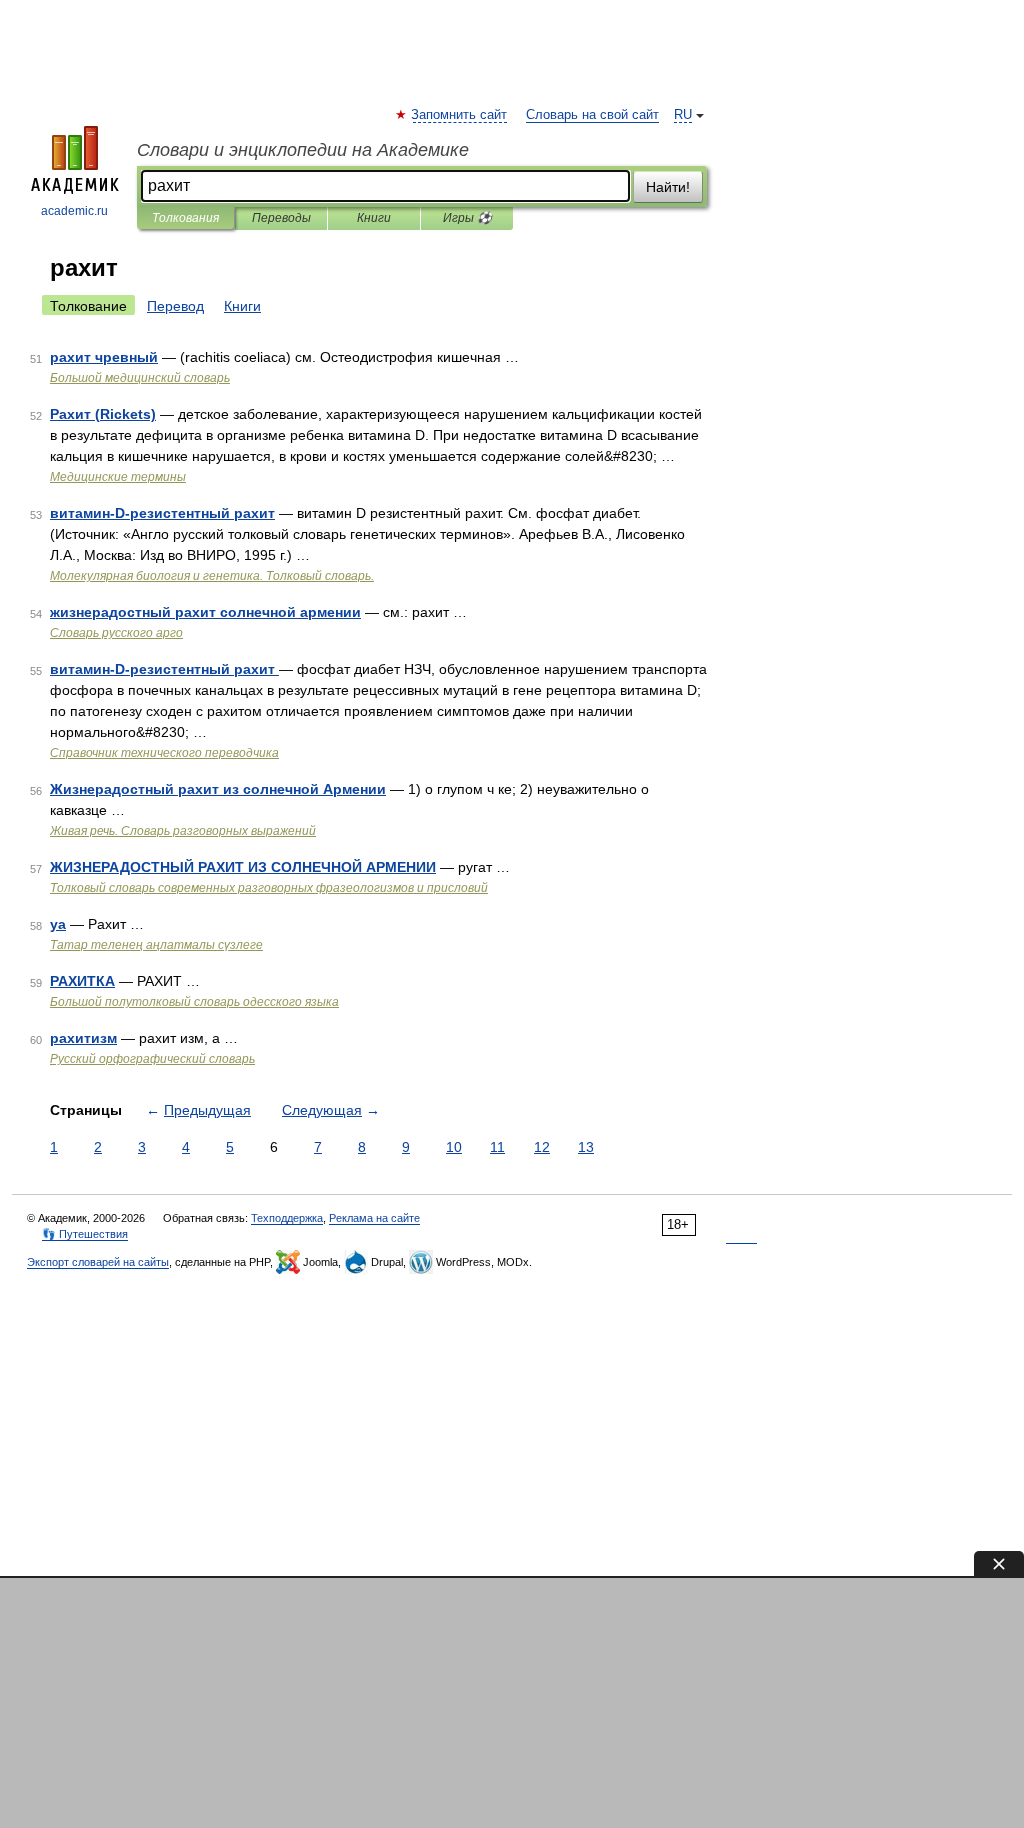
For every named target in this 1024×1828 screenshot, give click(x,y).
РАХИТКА (82, 981)
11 (497, 1147)
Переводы (281, 218)
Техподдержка (287, 1218)
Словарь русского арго (116, 633)
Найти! (668, 187)
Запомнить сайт (460, 115)
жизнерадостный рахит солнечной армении (205, 612)
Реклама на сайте (374, 1218)
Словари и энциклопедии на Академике (303, 150)
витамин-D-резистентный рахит (162, 513)
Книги (374, 218)
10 (454, 1147)
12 (542, 1147)
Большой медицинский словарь (140, 378)
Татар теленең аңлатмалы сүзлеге (156, 945)
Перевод (175, 306)
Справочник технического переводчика (164, 753)
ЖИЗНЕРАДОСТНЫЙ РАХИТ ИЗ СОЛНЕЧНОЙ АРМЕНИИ (243, 867)
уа (58, 924)
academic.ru (74, 211)
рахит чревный (104, 357)
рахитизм (83, 1038)
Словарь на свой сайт (592, 115)
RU (683, 115)
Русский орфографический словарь (152, 1059)
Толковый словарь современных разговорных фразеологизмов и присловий (269, 888)
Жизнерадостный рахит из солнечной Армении (218, 789)
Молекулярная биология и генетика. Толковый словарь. (212, 576)
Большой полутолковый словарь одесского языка (194, 1002)
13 (586, 1147)
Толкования (185, 218)
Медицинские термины (118, 477)
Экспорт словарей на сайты (98, 1262)
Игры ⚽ (467, 218)
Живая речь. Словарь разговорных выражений (183, 831)
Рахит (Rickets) (103, 414)
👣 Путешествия (85, 1234)
